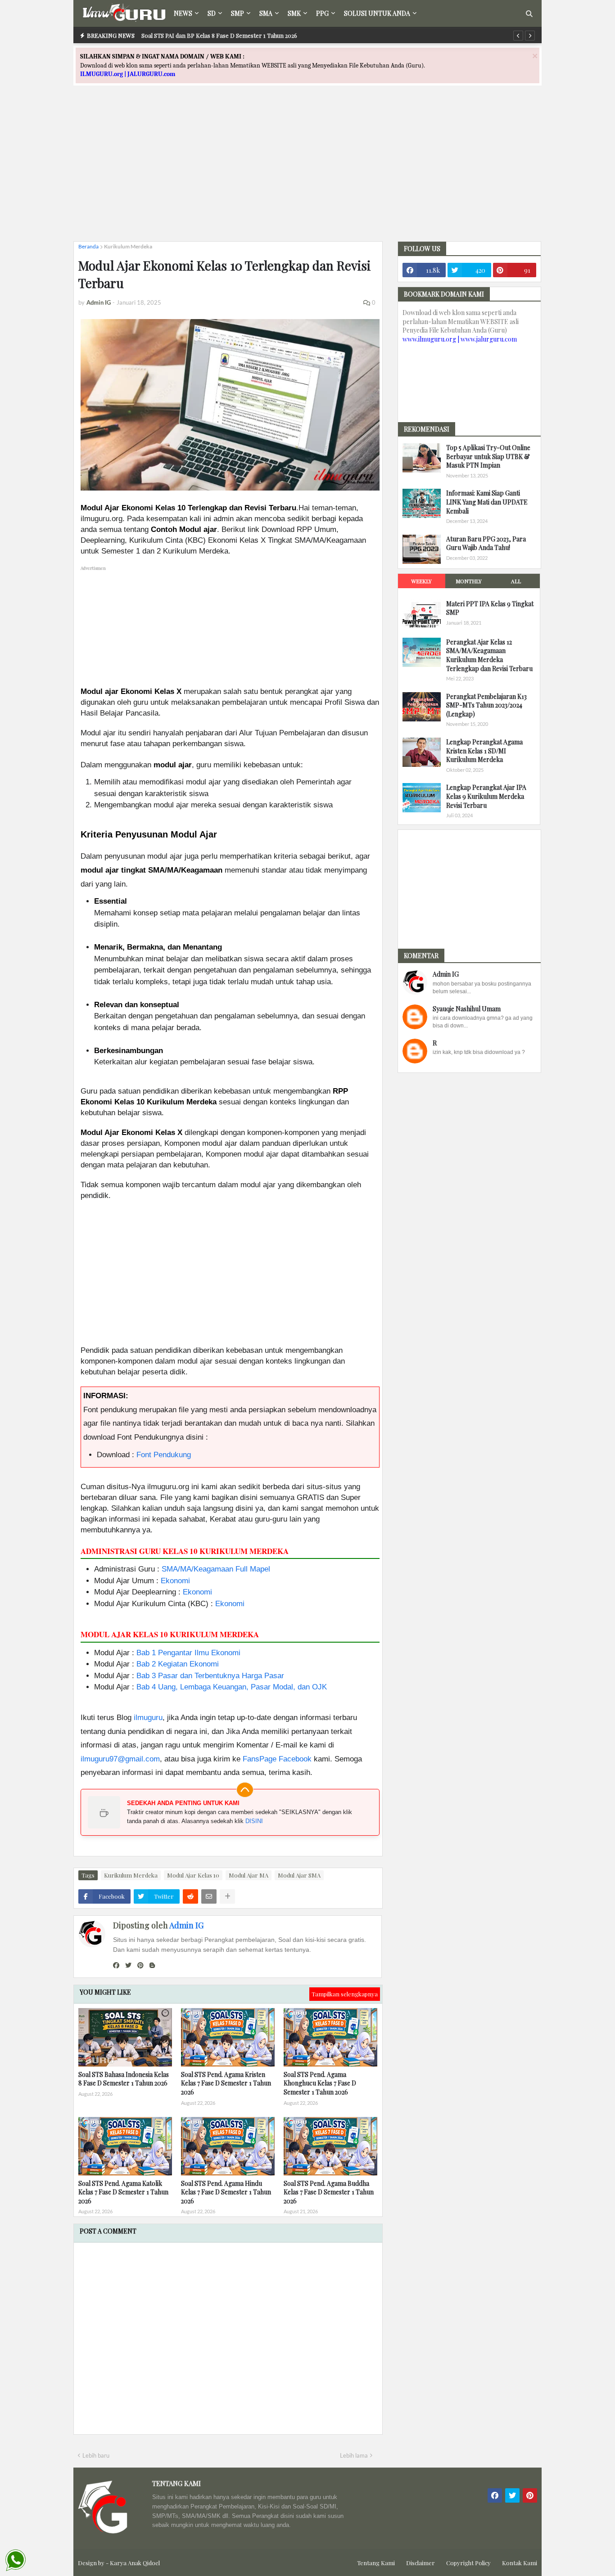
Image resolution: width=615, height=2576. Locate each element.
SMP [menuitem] (237, 13)
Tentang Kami (376, 2563)
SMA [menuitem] (266, 13)
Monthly (469, 581)
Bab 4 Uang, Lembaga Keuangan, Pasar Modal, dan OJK (232, 1687)
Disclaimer (421, 2563)
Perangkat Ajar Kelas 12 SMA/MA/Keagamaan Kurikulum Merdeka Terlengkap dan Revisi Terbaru (489, 655)
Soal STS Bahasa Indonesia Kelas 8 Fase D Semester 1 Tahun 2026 (124, 2079)
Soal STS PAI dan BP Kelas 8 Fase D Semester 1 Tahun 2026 (219, 35)
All (516, 581)
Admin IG (186, 1925)
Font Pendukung (164, 1455)
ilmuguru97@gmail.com (120, 1759)
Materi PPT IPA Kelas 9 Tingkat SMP (490, 608)
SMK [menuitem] (294, 13)
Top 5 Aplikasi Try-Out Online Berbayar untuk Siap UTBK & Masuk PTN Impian (488, 456)
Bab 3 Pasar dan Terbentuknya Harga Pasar (210, 1676)
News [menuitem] (183, 13)
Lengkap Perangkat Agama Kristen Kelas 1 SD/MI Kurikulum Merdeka (484, 751)
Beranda (88, 246)
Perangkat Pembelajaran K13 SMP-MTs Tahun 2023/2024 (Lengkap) (486, 705)
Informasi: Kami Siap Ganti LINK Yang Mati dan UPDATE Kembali (487, 502)
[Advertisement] (307, 171)
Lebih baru (96, 2455)
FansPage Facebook (277, 1759)
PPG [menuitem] (322, 13)
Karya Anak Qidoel (135, 2563)
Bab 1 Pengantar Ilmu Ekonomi (188, 1653)
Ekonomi (175, 1581)
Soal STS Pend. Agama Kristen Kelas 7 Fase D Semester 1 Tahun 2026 (226, 2083)
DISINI (254, 1821)
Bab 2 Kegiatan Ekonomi (178, 1664)
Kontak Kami (520, 2563)
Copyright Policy (468, 2563)
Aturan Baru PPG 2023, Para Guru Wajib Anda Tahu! (486, 543)
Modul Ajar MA (249, 1875)
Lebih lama (354, 2455)
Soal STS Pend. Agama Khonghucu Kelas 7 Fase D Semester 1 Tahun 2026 (320, 2083)
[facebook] (116, 1965)
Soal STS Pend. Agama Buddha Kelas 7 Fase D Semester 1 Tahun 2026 (329, 2192)
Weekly (421, 581)
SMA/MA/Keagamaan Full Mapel (216, 1569)
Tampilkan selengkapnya (345, 1994)
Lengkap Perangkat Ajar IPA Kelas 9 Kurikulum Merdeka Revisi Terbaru (486, 796)
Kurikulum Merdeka (128, 246)
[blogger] (152, 1965)
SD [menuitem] (212, 13)
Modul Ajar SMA (299, 1875)
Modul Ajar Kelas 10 (193, 1875)
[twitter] (128, 1965)
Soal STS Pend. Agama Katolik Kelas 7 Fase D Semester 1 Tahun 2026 (123, 2192)
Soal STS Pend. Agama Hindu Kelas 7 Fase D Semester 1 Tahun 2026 (226, 2192)
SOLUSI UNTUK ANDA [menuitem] (377, 13)
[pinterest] (140, 1965)
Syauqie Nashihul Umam (467, 1009)
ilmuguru (148, 1718)
